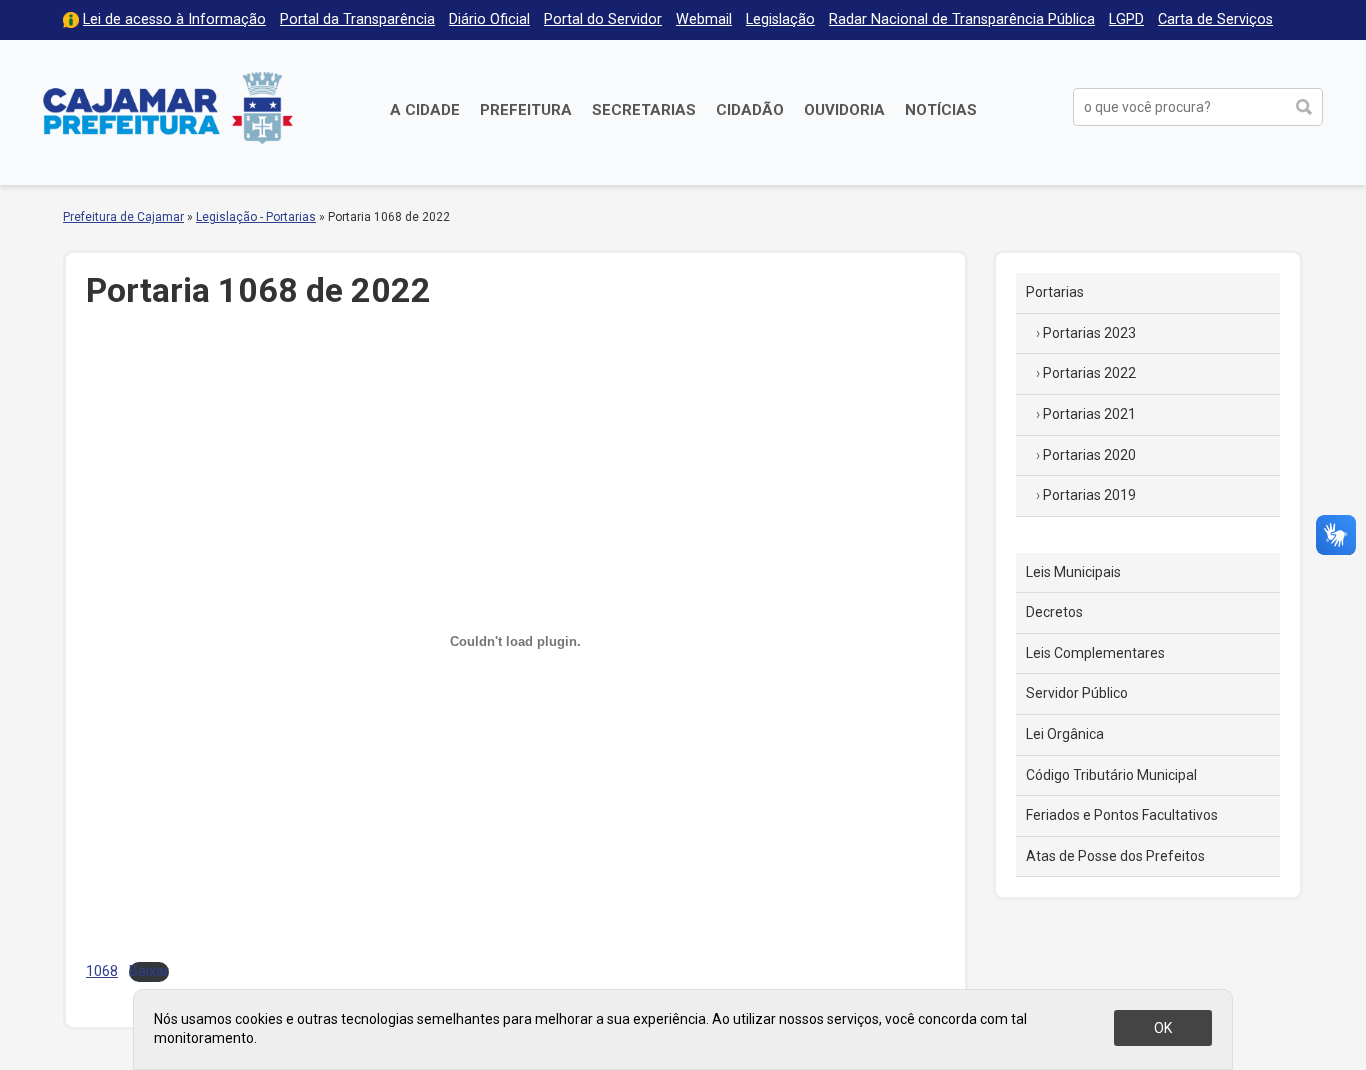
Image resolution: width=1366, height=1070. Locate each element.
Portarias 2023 (1089, 333)
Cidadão (750, 110)
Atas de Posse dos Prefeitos (1115, 856)
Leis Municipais (1073, 572)
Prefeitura (526, 110)
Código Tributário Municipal (1111, 775)
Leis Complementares (1095, 653)
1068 (102, 971)
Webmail (704, 19)
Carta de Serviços (1215, 19)
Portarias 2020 (1089, 455)
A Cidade (425, 110)
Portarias (1055, 292)
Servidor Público (1077, 693)
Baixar (149, 971)
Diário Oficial (489, 19)
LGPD (1126, 19)
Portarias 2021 (1089, 414)
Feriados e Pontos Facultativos (1122, 815)
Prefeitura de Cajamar (168, 107)
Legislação (780, 19)
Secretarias (644, 110)
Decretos (1054, 612)
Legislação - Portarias (256, 217)
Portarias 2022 (1089, 373)
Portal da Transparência (357, 19)
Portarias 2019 (1089, 495)
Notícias (941, 110)
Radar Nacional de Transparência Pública (962, 19)
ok (1163, 1028)
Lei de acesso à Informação (174, 19)
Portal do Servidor (603, 19)
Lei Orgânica (1065, 734)
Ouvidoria (844, 110)
